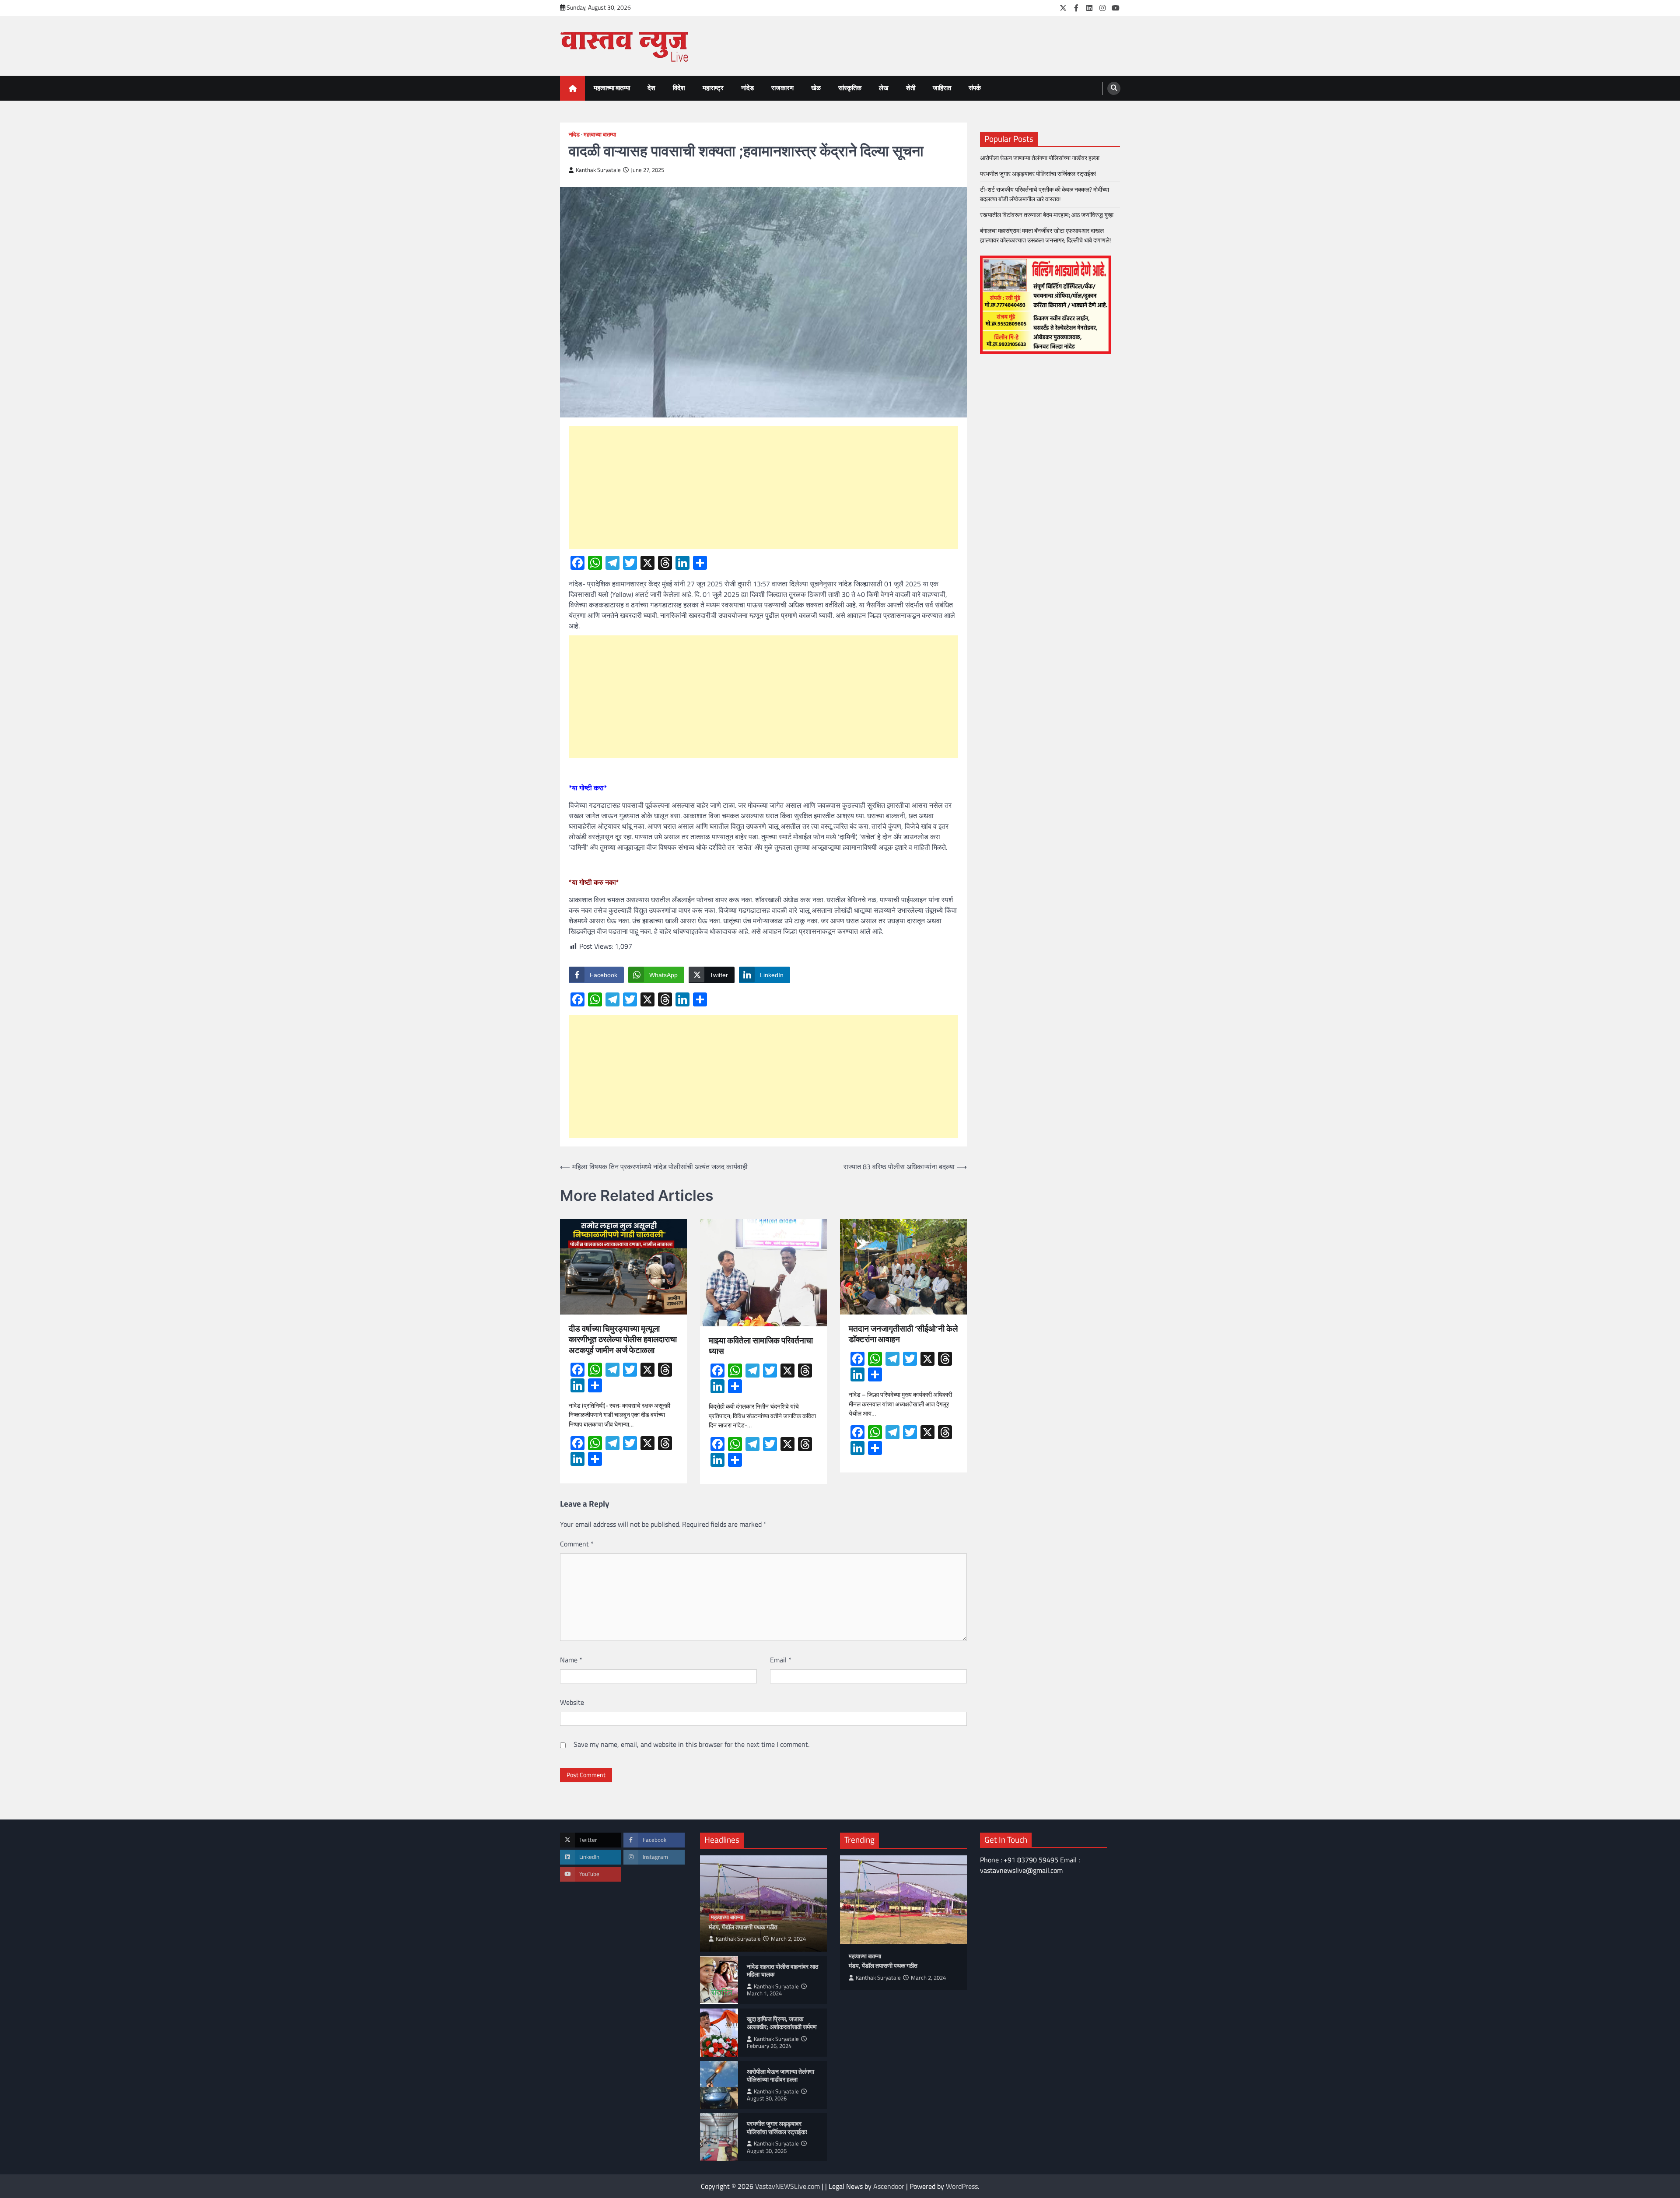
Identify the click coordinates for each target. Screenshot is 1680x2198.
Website (572, 1702)
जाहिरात (942, 88)
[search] (1114, 88)
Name (571, 1660)
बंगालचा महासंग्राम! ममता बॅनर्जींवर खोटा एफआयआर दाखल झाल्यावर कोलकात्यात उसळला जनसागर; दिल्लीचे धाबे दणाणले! (1047, 235)
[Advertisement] (763, 487)
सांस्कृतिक (850, 88)
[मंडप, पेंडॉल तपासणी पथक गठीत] (903, 1900)
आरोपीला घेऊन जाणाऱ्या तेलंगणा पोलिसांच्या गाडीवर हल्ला (1040, 158)
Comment (577, 1544)
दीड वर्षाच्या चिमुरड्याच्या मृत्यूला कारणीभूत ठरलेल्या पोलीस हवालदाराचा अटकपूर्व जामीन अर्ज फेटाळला (623, 1339)
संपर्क (975, 88)
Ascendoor (889, 2186)
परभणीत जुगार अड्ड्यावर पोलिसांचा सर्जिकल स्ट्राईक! (1039, 174)
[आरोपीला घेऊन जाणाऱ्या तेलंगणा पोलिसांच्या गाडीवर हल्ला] (719, 2085)
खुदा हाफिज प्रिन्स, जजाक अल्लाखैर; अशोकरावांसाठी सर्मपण (782, 2023)
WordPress (962, 2186)
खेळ (816, 88)
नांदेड (747, 88)
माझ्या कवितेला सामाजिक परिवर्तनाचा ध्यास (761, 1346)
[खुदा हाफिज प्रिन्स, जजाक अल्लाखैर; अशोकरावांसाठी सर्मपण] (719, 2033)
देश (651, 88)
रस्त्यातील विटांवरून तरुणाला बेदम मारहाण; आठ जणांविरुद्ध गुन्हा (1047, 215)
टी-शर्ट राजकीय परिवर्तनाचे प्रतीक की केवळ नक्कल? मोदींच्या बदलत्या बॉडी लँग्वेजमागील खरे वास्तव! (1045, 194)
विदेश (679, 88)
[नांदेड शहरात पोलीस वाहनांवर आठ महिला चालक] (719, 1980)
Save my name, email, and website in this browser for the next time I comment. (691, 1744)
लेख (884, 88)
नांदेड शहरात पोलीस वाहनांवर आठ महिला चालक (782, 1971)
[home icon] (572, 88)
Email (781, 1660)
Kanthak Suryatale (598, 170)
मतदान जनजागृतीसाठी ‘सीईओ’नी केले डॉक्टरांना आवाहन (903, 1334)
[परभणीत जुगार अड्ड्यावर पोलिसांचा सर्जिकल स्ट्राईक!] (719, 2137)
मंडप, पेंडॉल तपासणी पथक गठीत (743, 1927)
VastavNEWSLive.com (787, 2186)
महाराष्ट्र (713, 88)
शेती (911, 88)
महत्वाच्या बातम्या (612, 88)
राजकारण (782, 88)
